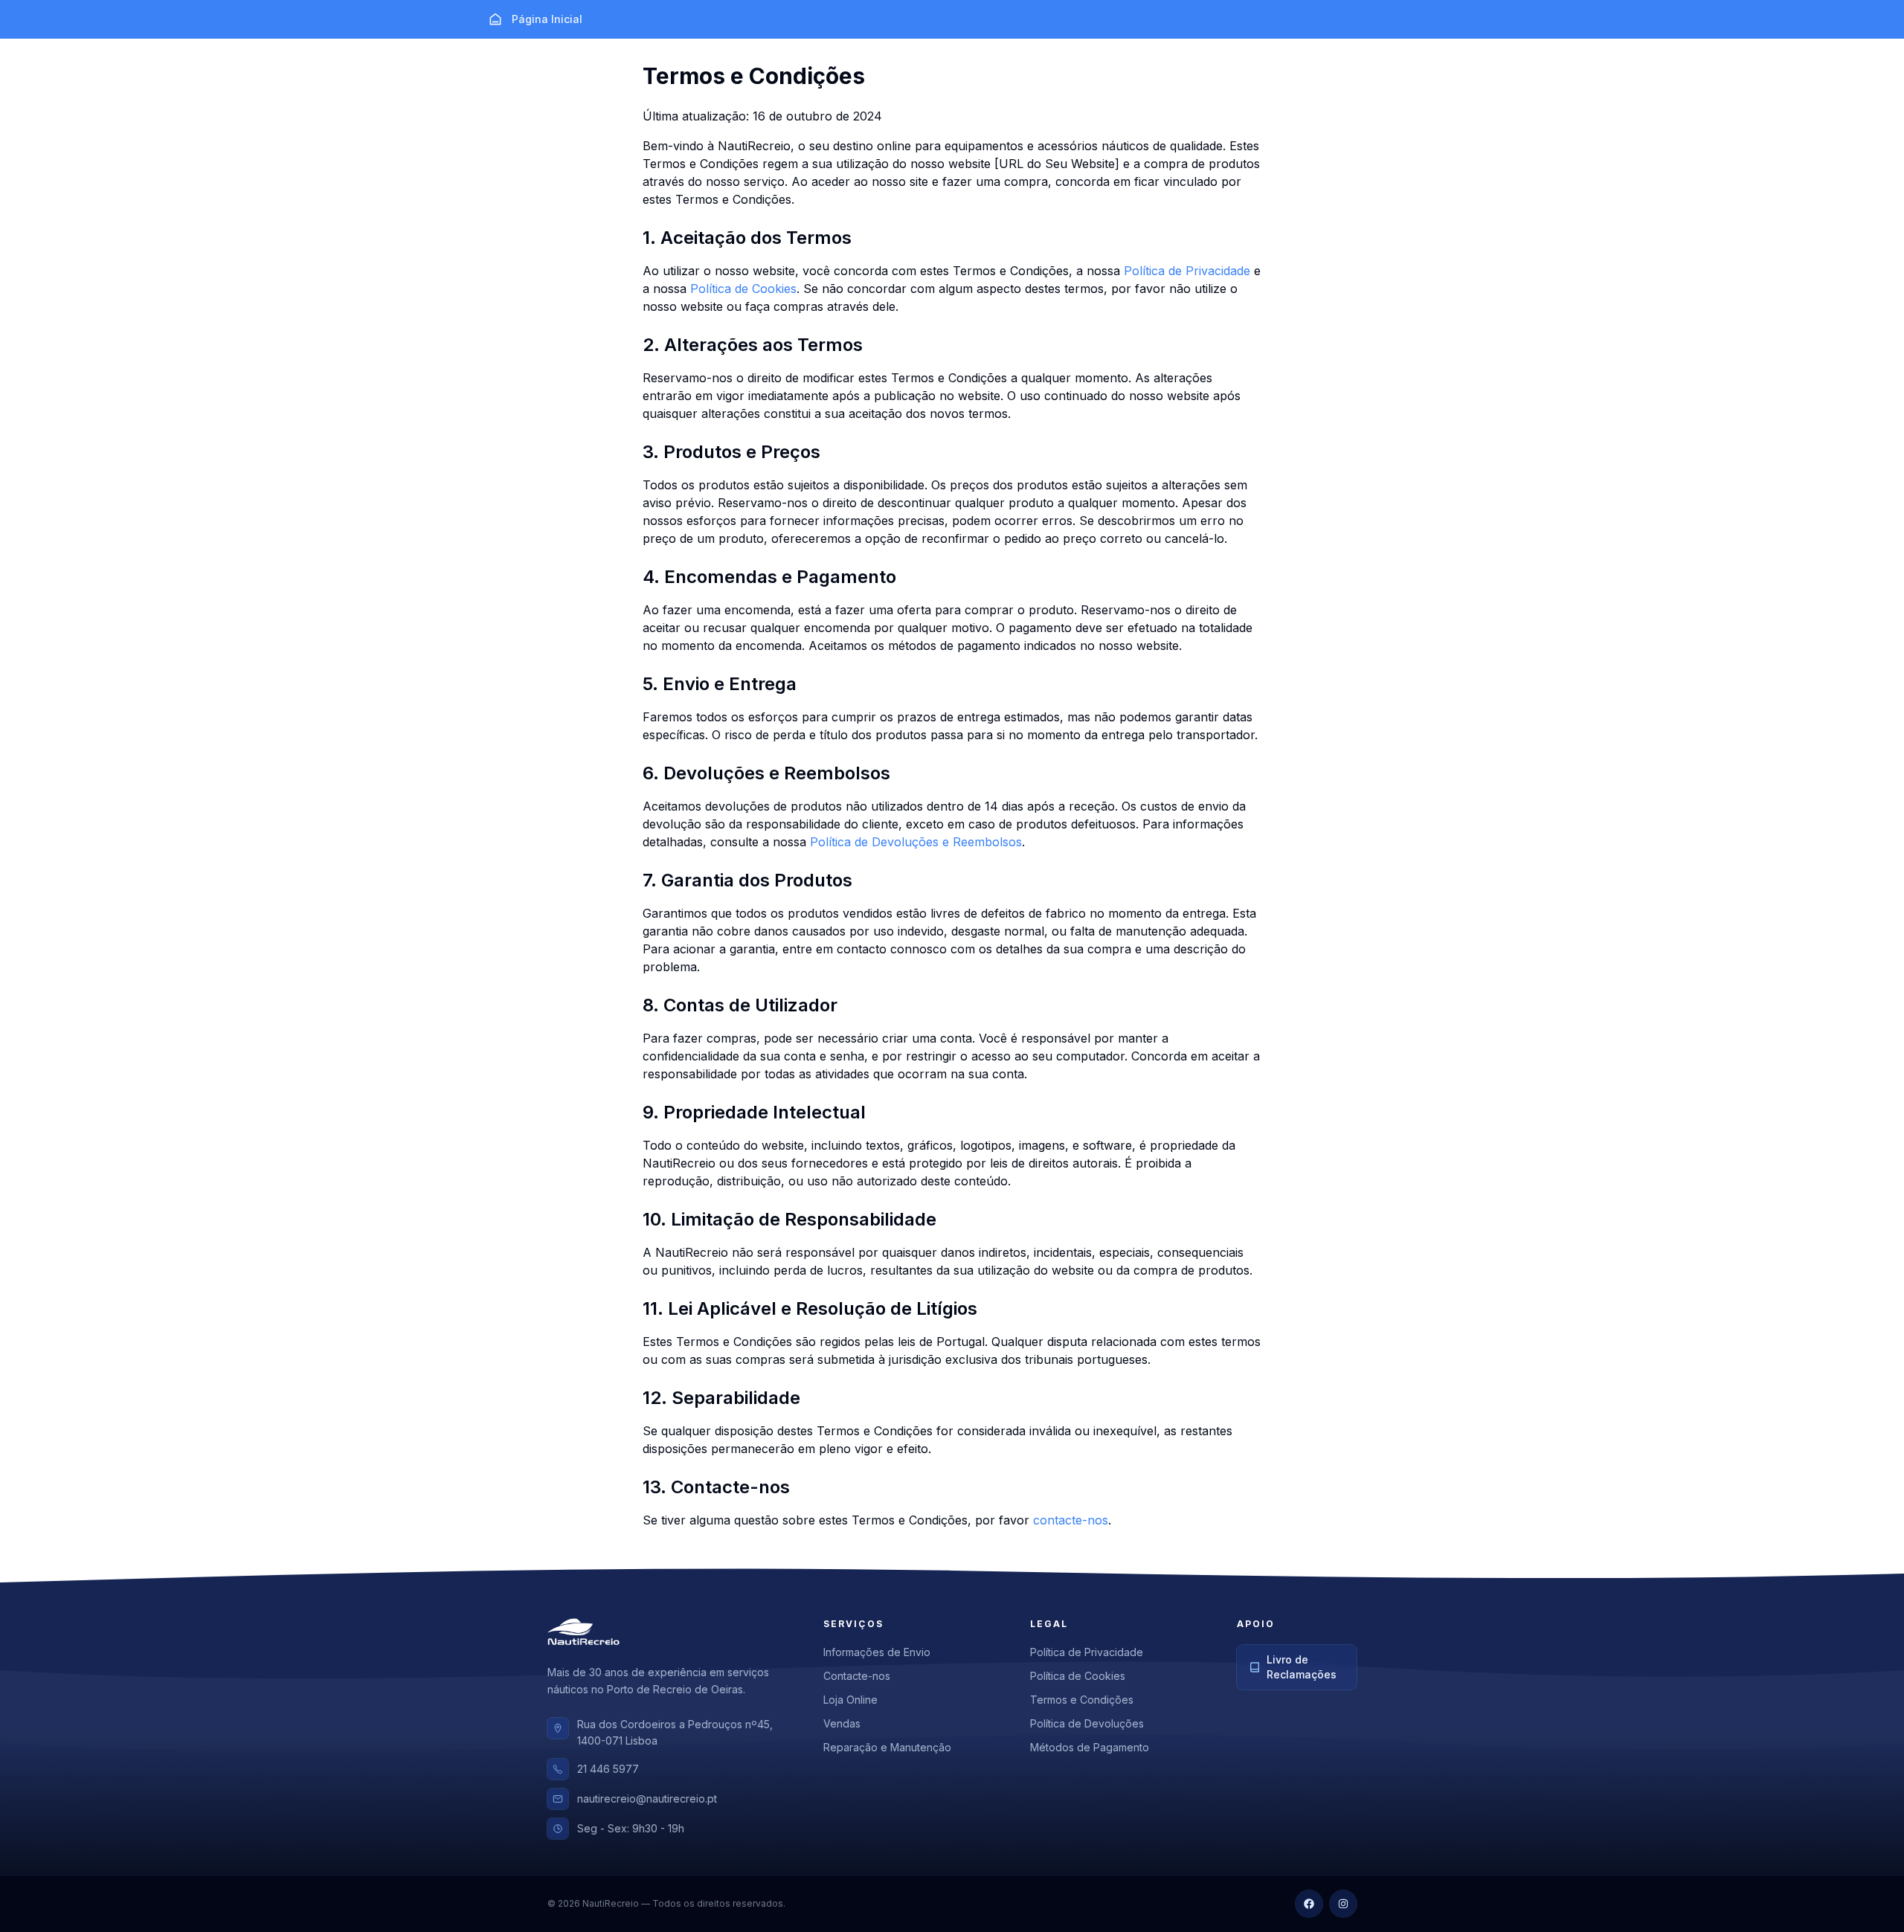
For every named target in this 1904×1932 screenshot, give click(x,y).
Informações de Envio (877, 1652)
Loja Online (850, 1700)
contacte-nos (1071, 1520)
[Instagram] (1343, 1904)
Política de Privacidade (1187, 271)
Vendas (842, 1723)
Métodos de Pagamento (1090, 1747)
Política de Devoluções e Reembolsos (916, 842)
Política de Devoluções (1087, 1723)
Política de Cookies (743, 289)
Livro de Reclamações (1302, 1667)
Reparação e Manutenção (887, 1747)
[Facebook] (1309, 1904)
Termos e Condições (1082, 1700)
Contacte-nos (857, 1676)
